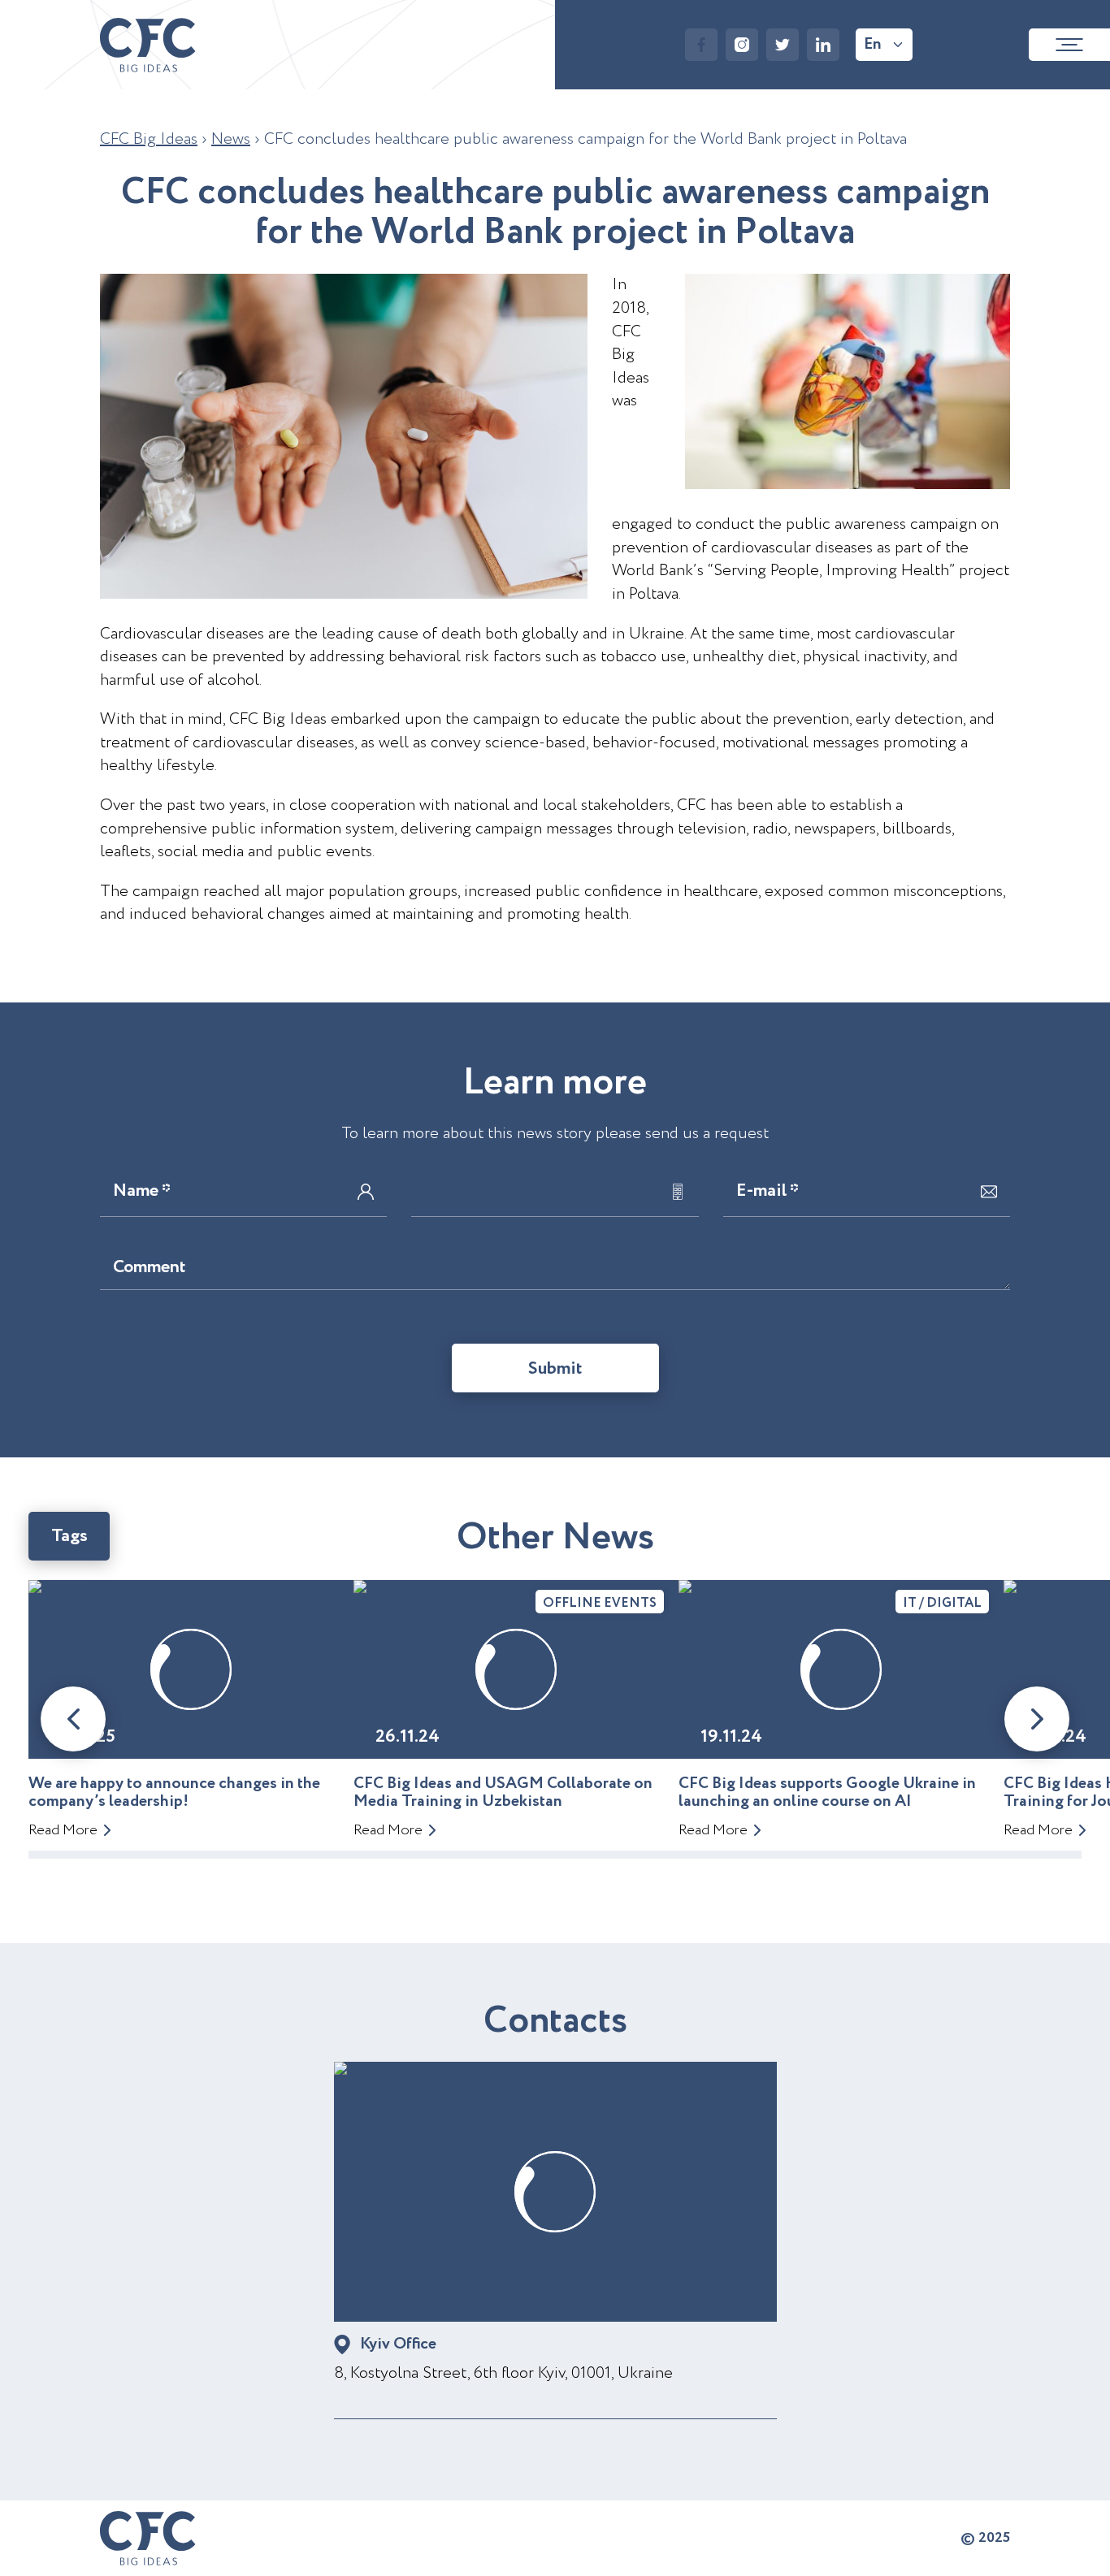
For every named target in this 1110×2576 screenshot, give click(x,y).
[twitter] (783, 45)
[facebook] (701, 45)
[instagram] (742, 45)
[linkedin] (823, 45)
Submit (555, 1369)
